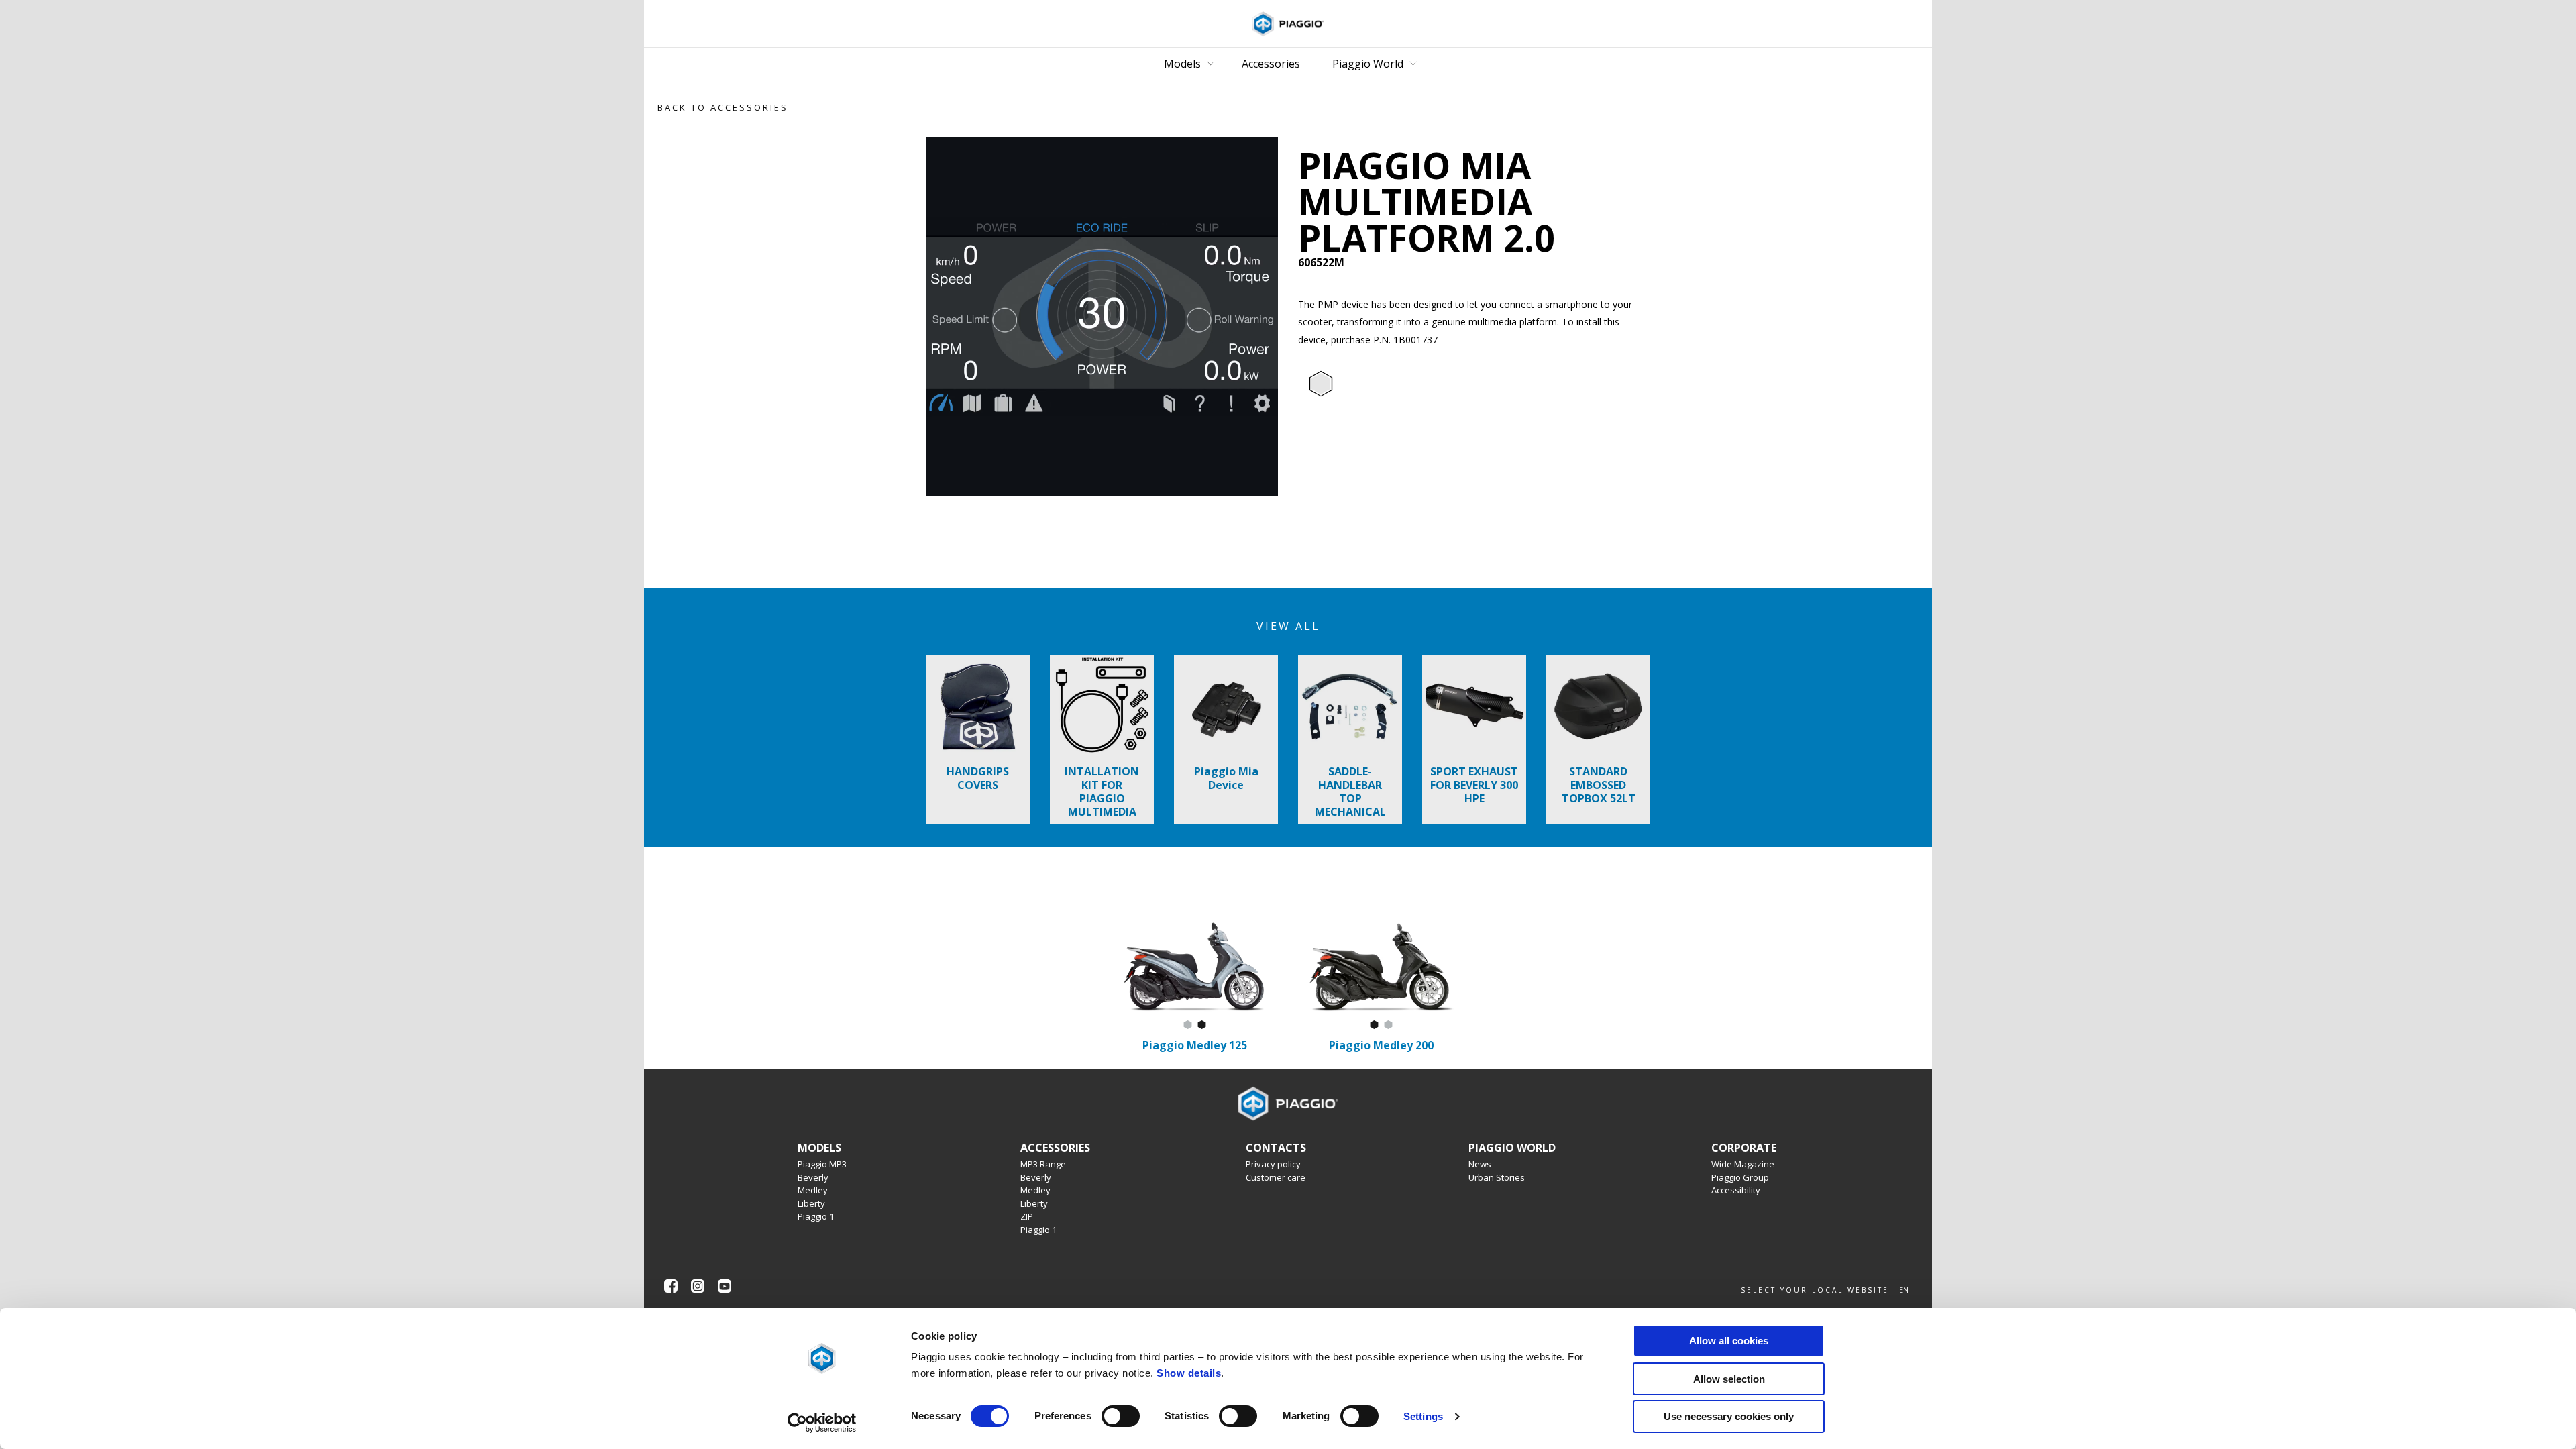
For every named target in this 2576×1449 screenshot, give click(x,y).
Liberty (811, 1203)
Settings (1423, 1416)
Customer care (1276, 1177)
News (1480, 1164)
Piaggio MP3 (822, 1164)
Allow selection (1729, 1379)
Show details (1189, 1373)
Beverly (813, 1177)
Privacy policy (1273, 1164)
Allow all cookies (1729, 1341)
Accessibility (1736, 1190)
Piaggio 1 (816, 1216)
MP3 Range (1043, 1164)
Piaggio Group (1740, 1177)
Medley (813, 1190)
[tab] (1321, 384)
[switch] (1121, 1416)
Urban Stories (1497, 1177)
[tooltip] (1321, 384)
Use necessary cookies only (1729, 1416)
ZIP (1027, 1216)
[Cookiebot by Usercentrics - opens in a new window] (822, 1423)
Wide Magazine (1743, 1164)
